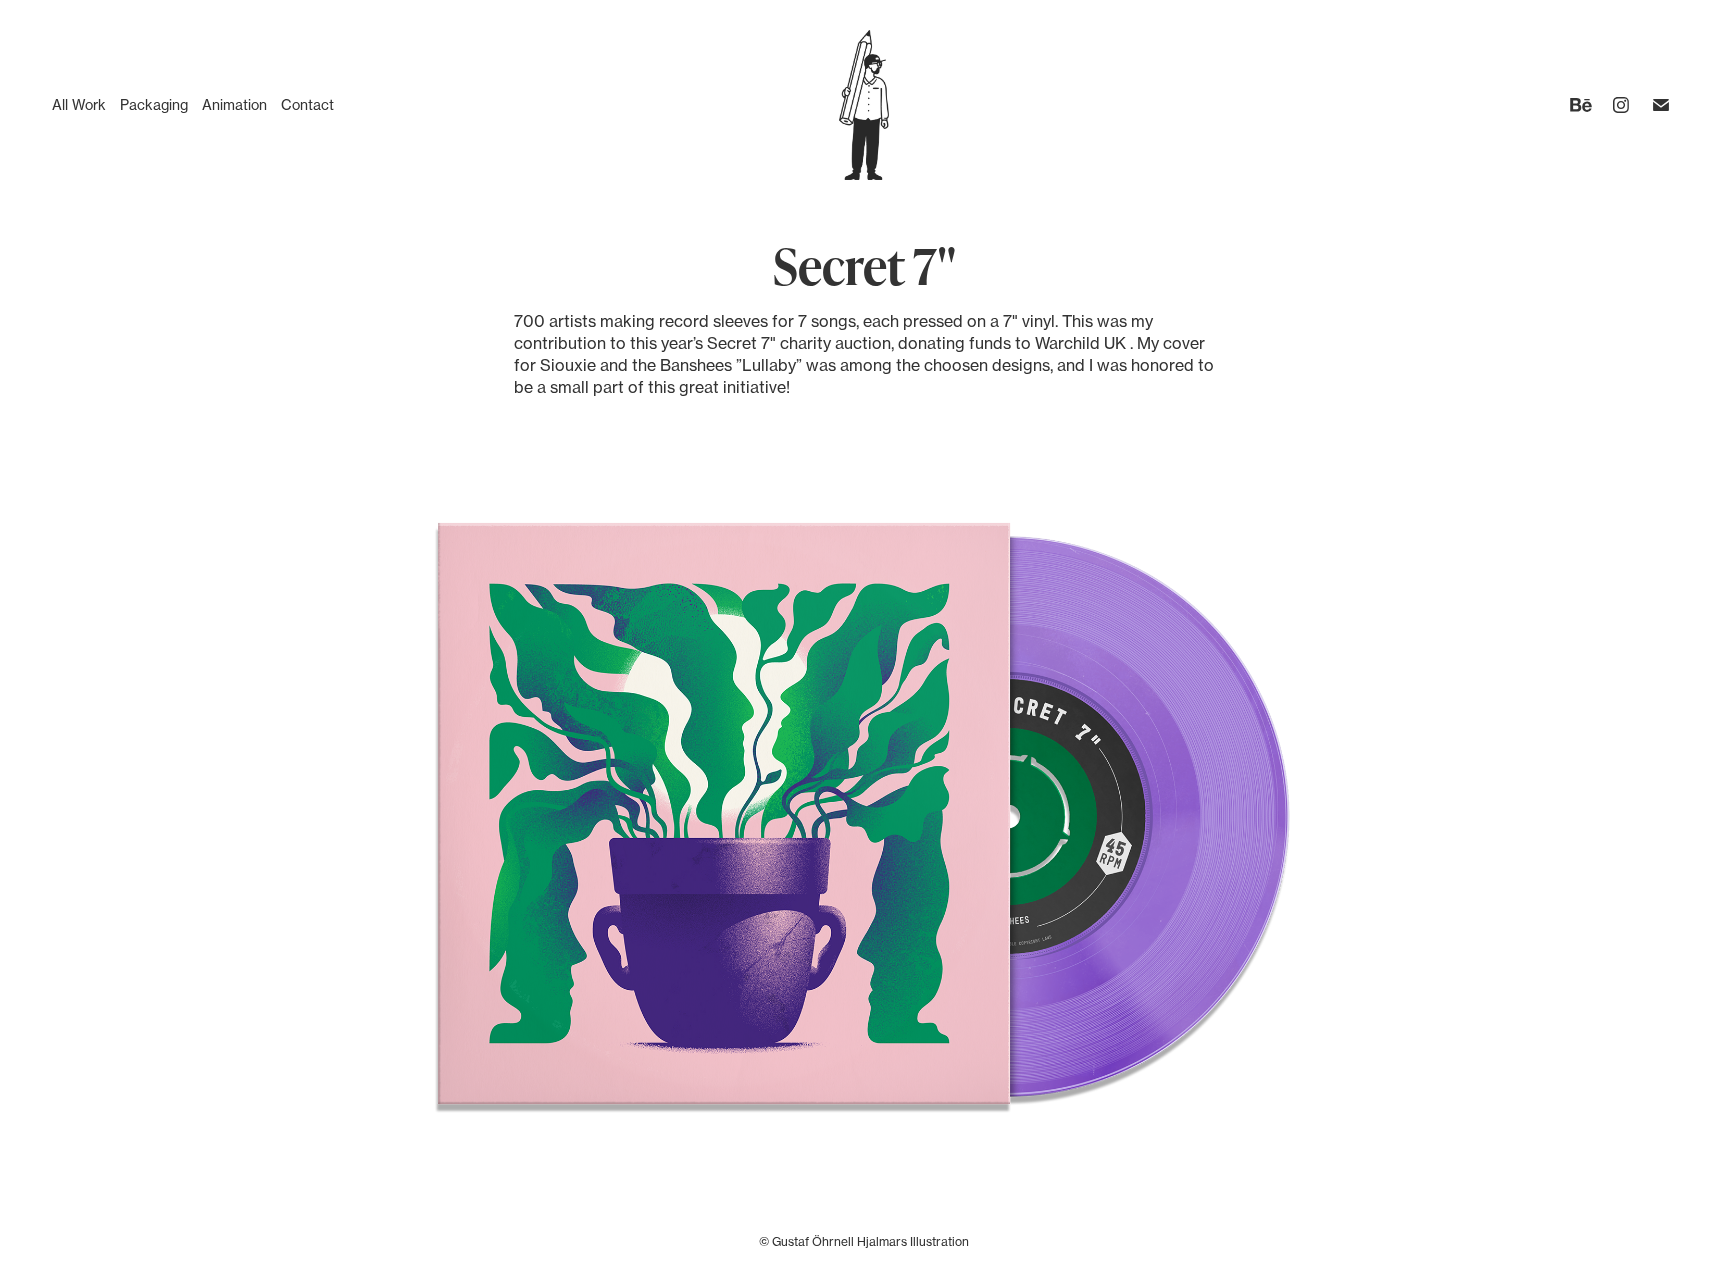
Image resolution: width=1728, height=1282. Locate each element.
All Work (79, 104)
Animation (234, 104)
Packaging (154, 104)
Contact (307, 104)
